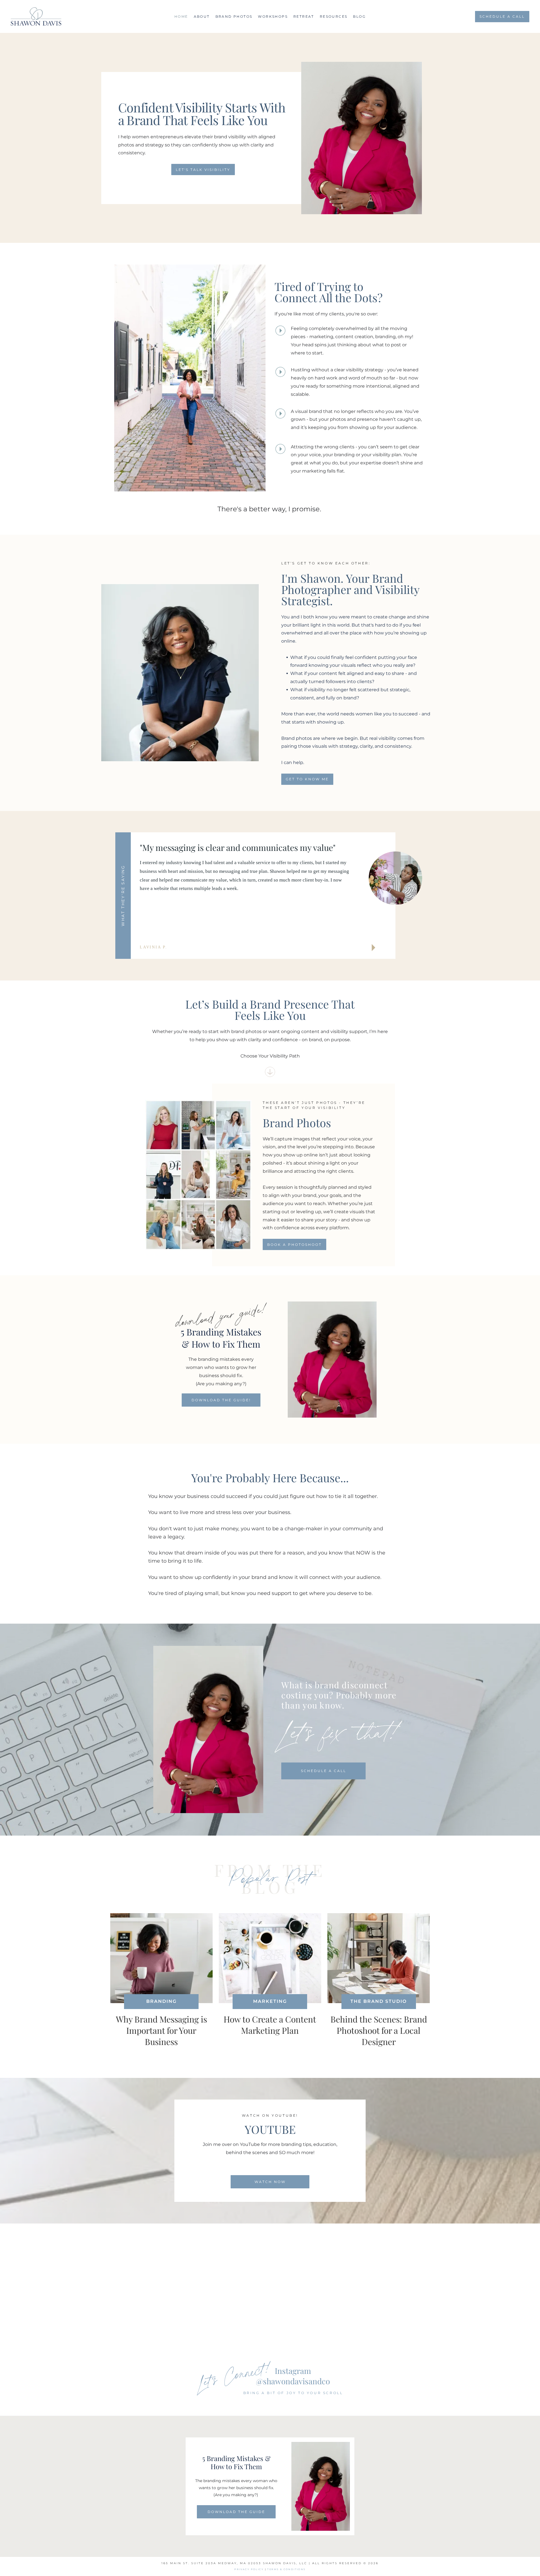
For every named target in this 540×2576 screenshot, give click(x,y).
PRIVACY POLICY (249, 2569)
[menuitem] (181, 16)
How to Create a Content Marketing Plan (270, 2025)
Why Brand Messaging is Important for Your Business (161, 2030)
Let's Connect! (234, 2374)
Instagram (293, 2371)
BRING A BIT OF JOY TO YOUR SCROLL (293, 2393)
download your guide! (221, 1315)
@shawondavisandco (293, 2381)
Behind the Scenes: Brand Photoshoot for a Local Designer (379, 2030)
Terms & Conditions (286, 2569)
